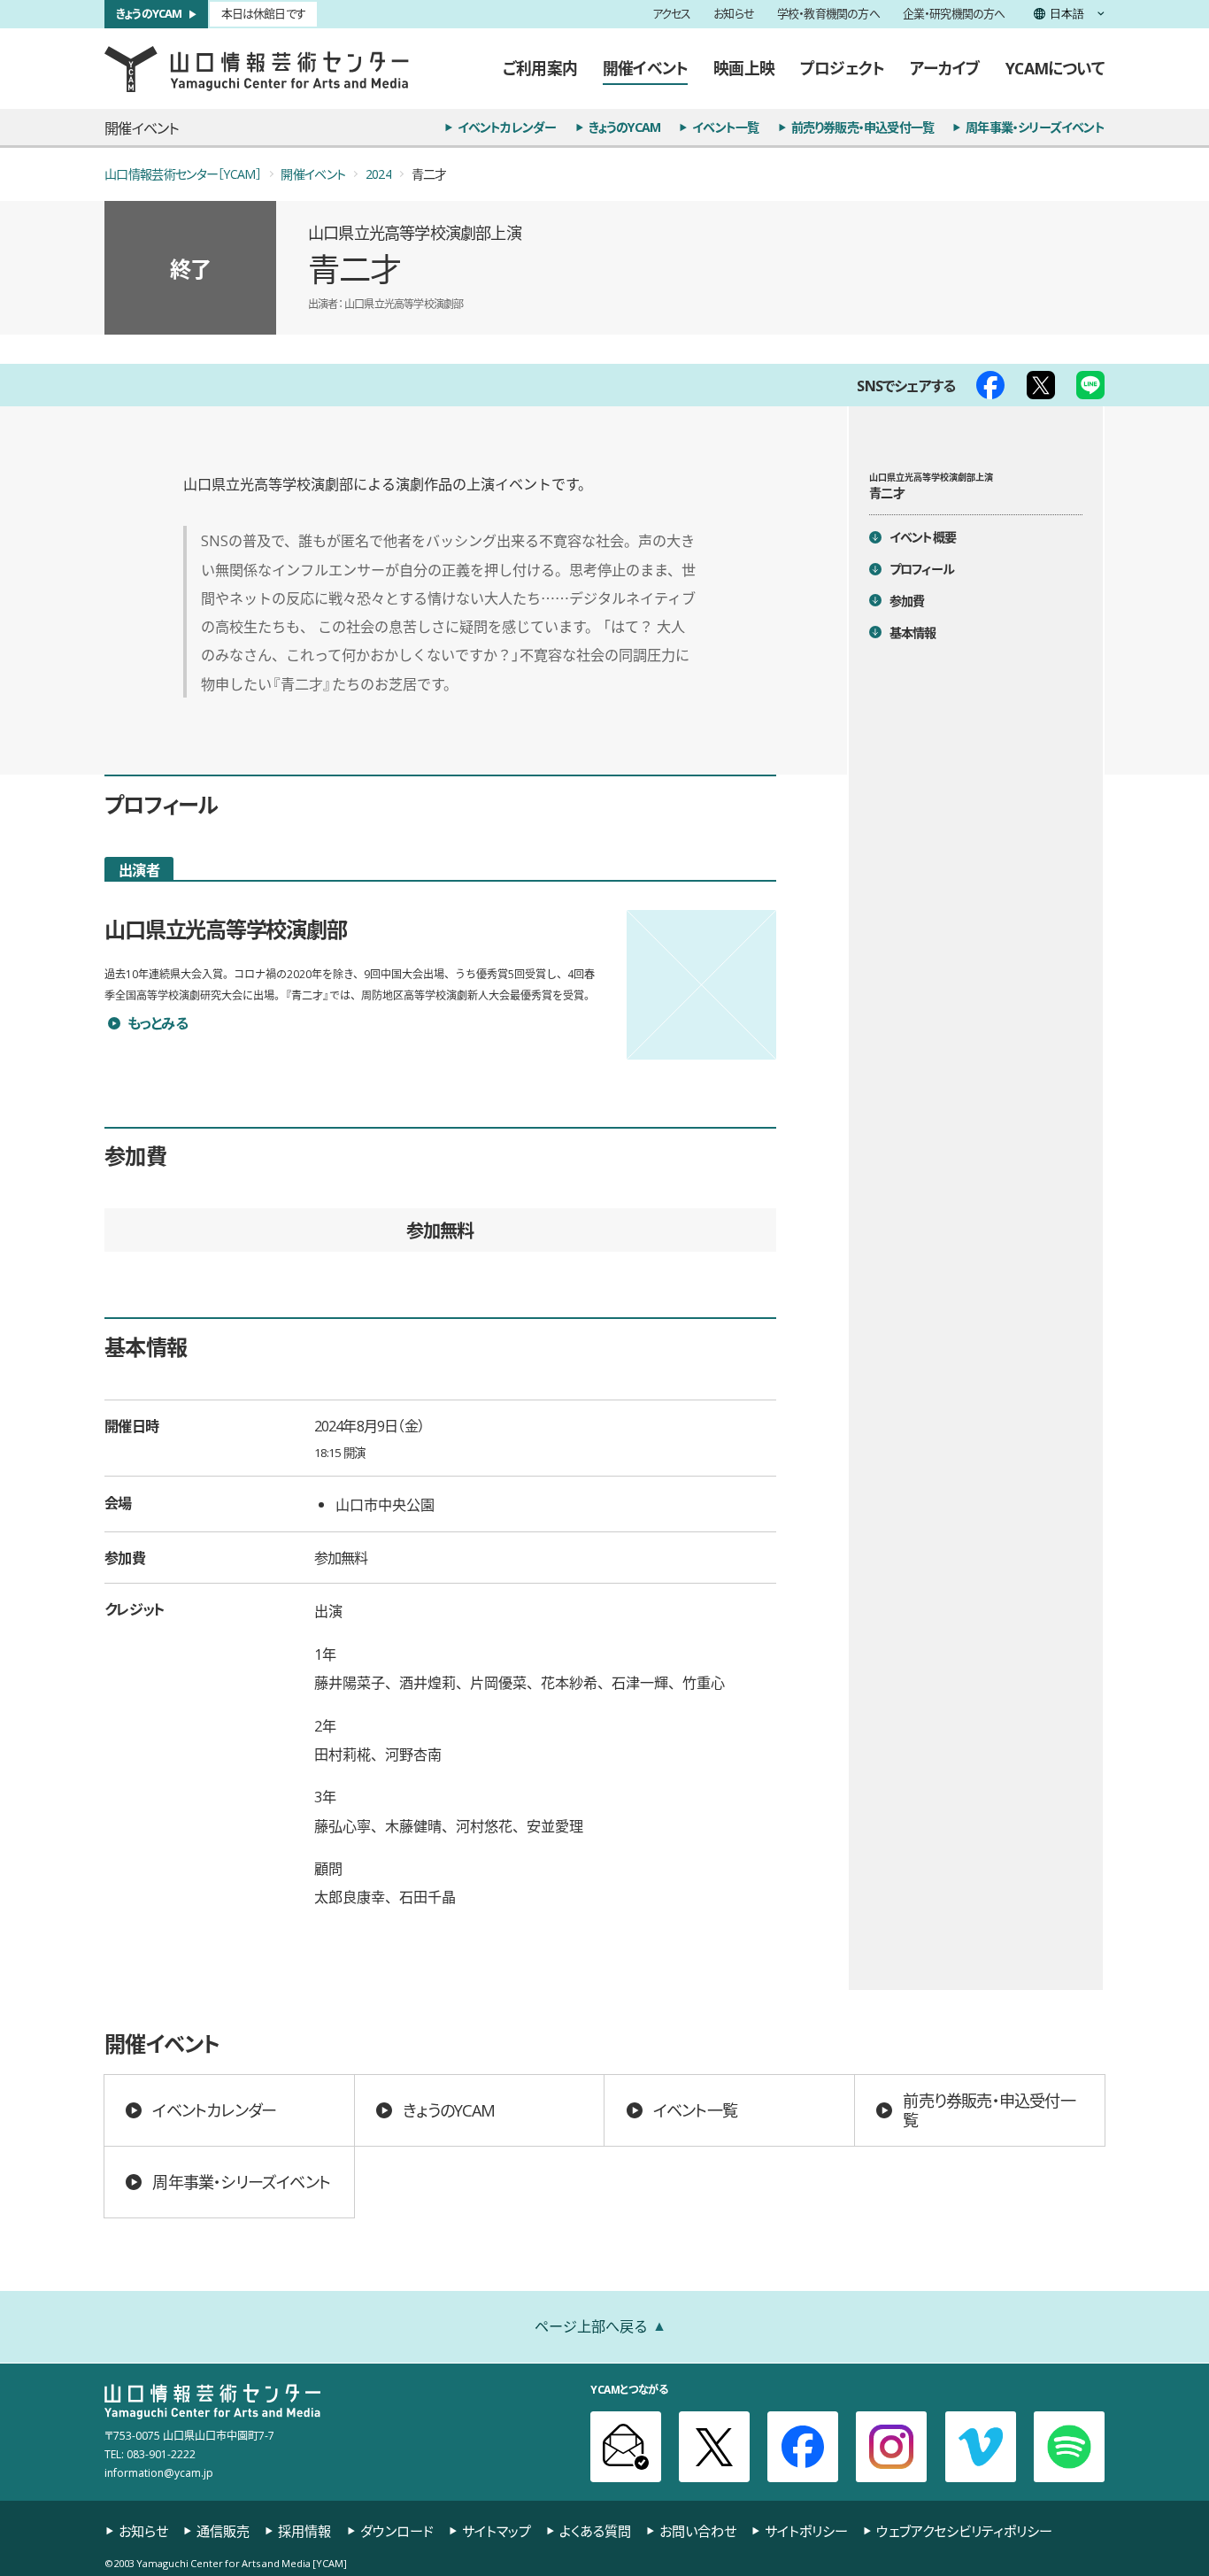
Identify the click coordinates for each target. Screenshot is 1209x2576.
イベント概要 (923, 537)
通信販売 (223, 2530)
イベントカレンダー (507, 127)
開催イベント (645, 68)
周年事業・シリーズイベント (1035, 127)
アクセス (672, 15)
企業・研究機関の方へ (954, 15)
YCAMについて (1055, 68)
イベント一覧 (725, 127)
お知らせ (734, 15)
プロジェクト (842, 68)
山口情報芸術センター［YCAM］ (183, 174)
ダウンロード (397, 2530)
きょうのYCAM (149, 14)
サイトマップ (497, 2530)
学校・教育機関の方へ (828, 15)
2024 (378, 174)
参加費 (907, 600)
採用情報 (304, 2530)
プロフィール (922, 568)
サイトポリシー (806, 2530)
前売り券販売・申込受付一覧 (863, 127)
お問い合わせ (698, 2530)
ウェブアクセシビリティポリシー (964, 2530)
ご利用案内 (540, 68)
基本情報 (913, 632)
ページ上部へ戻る (591, 2325)
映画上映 (744, 68)
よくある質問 (595, 2530)
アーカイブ (945, 68)
